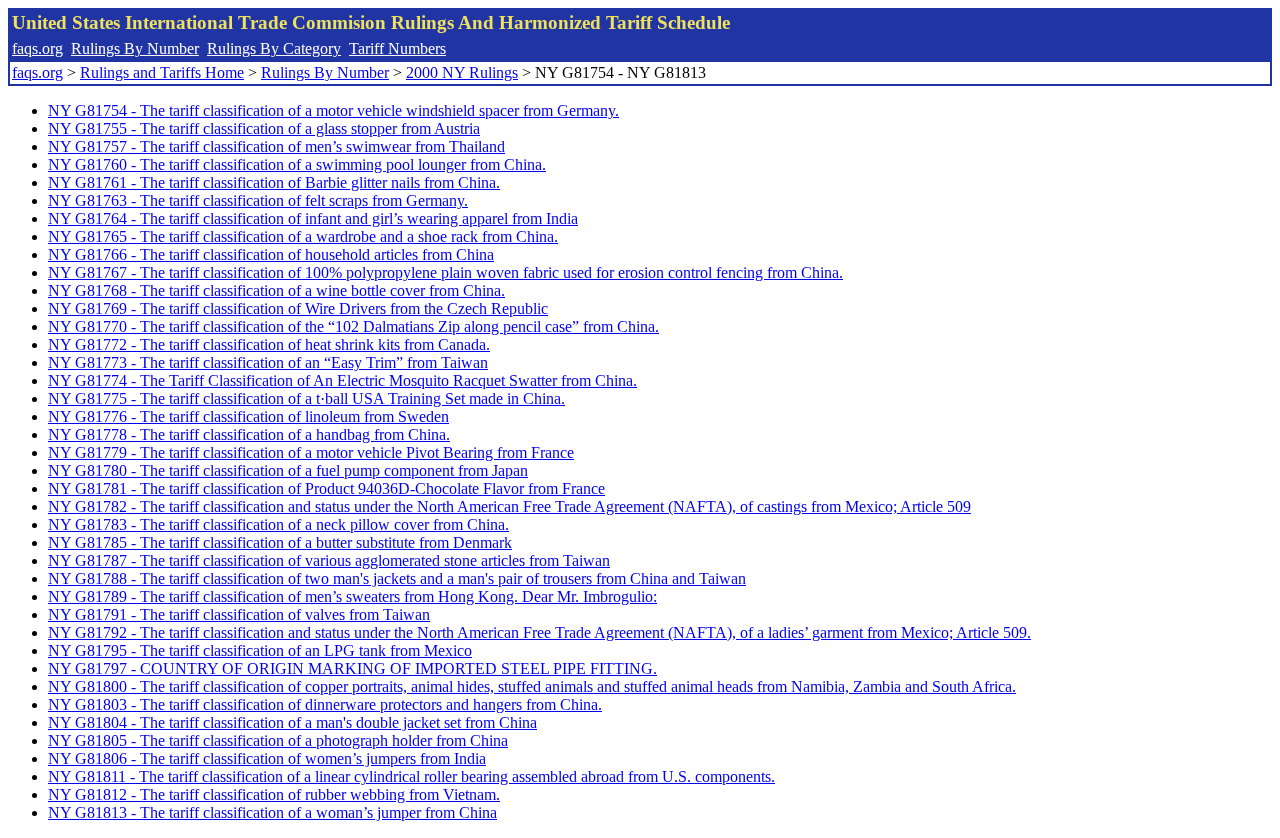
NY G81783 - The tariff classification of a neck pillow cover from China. (278, 524)
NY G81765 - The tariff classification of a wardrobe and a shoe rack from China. (303, 236)
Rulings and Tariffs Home (162, 72)
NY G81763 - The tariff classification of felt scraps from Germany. (258, 200)
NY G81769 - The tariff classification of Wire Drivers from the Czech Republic (298, 308)
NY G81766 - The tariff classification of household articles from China (271, 254)
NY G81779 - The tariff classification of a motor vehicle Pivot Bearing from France (311, 452)
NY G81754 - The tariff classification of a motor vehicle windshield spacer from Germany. (333, 110)
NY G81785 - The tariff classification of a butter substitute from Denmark (280, 542)
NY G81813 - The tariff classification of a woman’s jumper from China (272, 812)
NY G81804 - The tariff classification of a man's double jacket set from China (292, 722)
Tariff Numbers (397, 48)
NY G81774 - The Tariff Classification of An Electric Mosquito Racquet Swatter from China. (342, 380)
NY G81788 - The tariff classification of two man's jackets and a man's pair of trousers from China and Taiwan (397, 578)
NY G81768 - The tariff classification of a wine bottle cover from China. (276, 290)
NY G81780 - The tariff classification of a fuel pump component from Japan (288, 470)
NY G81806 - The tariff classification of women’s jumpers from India (267, 758)
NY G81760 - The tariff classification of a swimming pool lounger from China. (297, 164)
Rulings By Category (274, 48)
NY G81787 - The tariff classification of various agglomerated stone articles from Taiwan (329, 560)
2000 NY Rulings (462, 72)
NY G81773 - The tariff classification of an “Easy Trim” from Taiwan (268, 362)
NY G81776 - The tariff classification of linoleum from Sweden (248, 416)
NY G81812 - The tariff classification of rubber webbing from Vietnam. (274, 794)
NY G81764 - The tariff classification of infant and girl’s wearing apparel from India (313, 218)
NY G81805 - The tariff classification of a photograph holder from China (278, 740)
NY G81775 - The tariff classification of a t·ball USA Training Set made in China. (306, 398)
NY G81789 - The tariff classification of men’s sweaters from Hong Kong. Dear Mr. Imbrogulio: (352, 596)
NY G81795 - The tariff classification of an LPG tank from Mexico (260, 650)
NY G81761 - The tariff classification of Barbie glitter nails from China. (274, 182)
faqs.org (37, 48)
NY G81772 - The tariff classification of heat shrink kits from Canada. (269, 344)
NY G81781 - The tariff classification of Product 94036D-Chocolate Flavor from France (326, 488)
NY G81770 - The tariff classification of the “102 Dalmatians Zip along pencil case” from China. (353, 326)
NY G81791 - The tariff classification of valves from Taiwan (239, 614)
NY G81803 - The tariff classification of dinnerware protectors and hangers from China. (325, 704)
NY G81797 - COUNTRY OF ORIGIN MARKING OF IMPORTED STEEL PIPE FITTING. (352, 668)
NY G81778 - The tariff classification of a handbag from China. (249, 434)
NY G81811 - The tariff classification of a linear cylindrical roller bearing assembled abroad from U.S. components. (411, 776)
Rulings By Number (135, 48)
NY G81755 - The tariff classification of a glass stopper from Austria (264, 128)
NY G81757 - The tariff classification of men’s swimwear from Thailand (276, 146)
